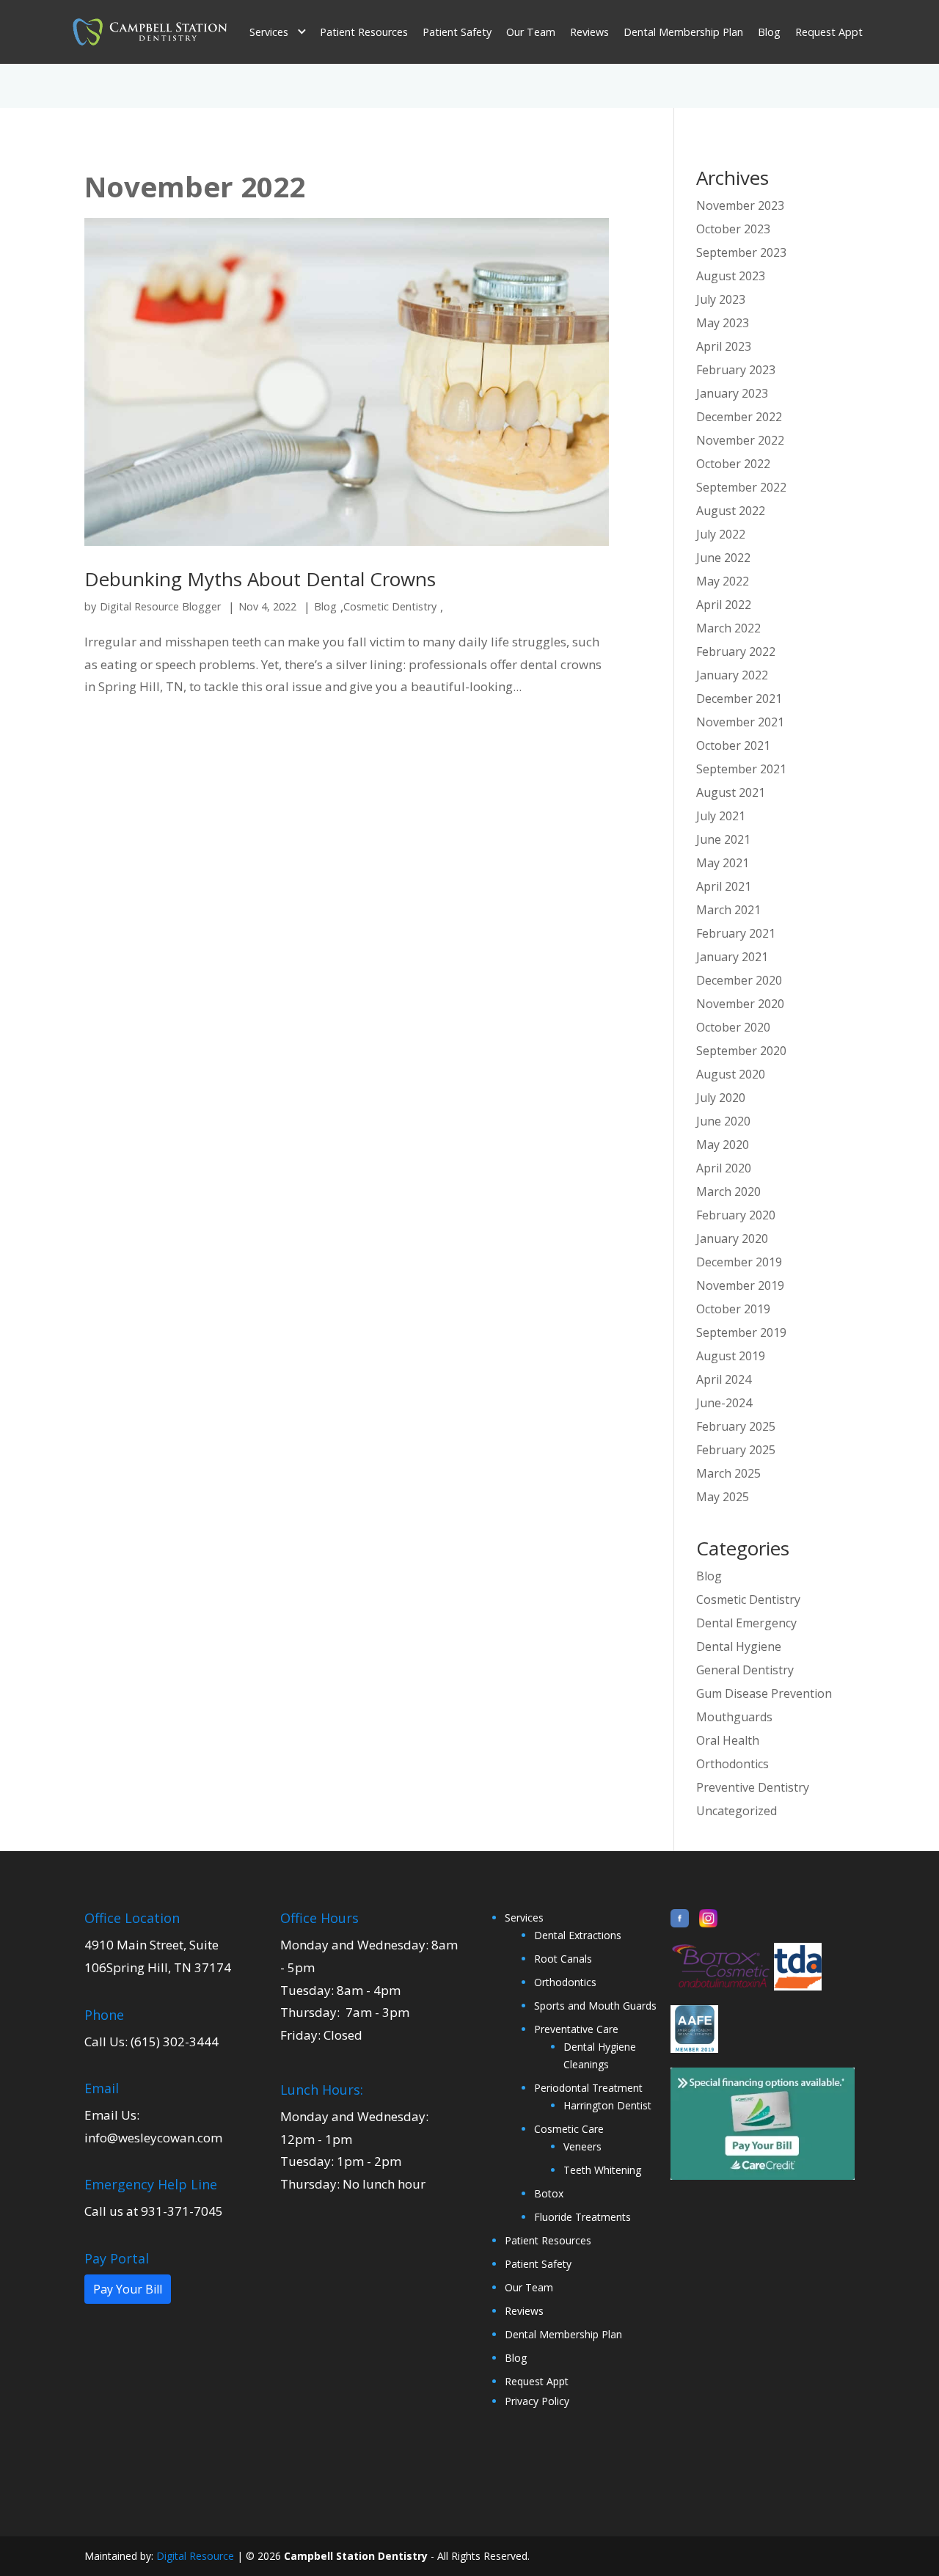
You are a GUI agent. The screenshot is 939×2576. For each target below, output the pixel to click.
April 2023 (724, 346)
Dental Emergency (746, 1623)
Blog (769, 32)
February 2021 (736, 933)
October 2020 (733, 1027)
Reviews (589, 32)
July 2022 (721, 534)
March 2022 (728, 628)
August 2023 (731, 276)
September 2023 (741, 252)
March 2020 (728, 1192)
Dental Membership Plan (683, 32)
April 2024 (724, 1379)
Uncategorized (737, 1811)
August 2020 (731, 1074)
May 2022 (723, 581)
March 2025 (728, 1473)
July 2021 (721, 816)
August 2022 (731, 511)
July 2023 (721, 299)
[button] (277, 32)
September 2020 (741, 1051)
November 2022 (740, 440)
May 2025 (723, 1497)
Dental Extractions (578, 1935)
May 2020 (723, 1145)
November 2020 (740, 1004)
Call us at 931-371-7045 (154, 2211)
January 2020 (732, 1238)
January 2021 (732, 957)
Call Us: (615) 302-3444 (151, 2042)
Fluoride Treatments (582, 2217)
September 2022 (741, 487)
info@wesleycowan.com (153, 2138)
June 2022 (723, 558)
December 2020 (739, 980)
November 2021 (740, 722)
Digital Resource (195, 2556)
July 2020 (721, 1098)
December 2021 (739, 698)
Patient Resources (364, 32)
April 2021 (724, 886)
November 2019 (740, 1285)
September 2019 (741, 1332)
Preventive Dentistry (753, 1787)
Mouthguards (734, 1717)
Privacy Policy (537, 2401)
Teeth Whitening (602, 2170)
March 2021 (728, 910)
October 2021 (733, 745)
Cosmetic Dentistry (390, 606)
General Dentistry (745, 1670)
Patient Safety (457, 32)
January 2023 (732, 393)
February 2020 (736, 1215)
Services (524, 1918)
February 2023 (736, 370)
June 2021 (723, 839)
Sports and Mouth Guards (595, 2006)
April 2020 (724, 1168)
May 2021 (723, 863)
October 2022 (733, 464)
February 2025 (736, 1426)
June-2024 (724, 1403)
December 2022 (739, 417)
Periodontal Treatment (588, 2088)
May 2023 (723, 323)
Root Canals (563, 1959)
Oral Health (728, 1740)
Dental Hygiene (739, 1646)
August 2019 (731, 1356)
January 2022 (732, 675)
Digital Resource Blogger (160, 606)
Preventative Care (576, 2029)
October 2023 (733, 229)
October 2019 (733, 1309)
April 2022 (724, 605)
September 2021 (741, 769)
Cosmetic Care (569, 2129)
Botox (549, 2193)
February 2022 (736, 652)
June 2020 (723, 1121)
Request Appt (829, 32)
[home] (150, 32)
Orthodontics (732, 1764)
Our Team (531, 32)
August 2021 (731, 792)
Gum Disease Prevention (764, 1693)
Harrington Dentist (607, 2105)
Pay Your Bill (128, 2289)
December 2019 (739, 1262)
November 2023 (740, 205)
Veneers (582, 2146)
